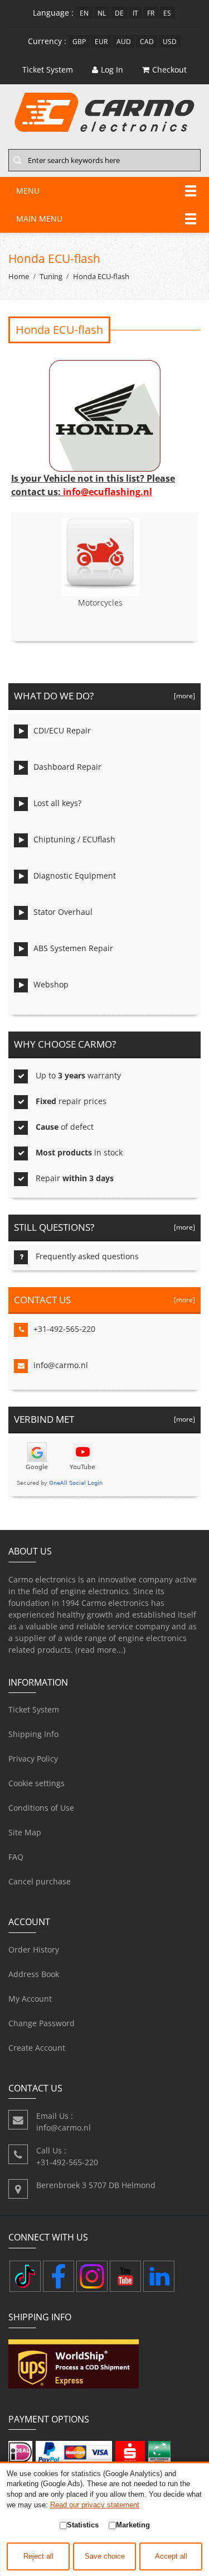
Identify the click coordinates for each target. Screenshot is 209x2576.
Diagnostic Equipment (75, 876)
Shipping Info (33, 1734)
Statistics (83, 2525)
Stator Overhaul (63, 912)
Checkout (169, 69)
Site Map (25, 1832)
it (135, 13)
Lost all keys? (57, 803)
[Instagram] (92, 2276)
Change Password (42, 2023)
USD (170, 41)
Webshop (51, 984)
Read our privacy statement (95, 2505)
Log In (112, 69)
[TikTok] (25, 2276)
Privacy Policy (33, 1759)
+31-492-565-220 (64, 1329)
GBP (79, 41)
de (119, 13)
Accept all (171, 2556)
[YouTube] (125, 2276)
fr (151, 13)
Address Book (34, 1974)
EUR (101, 41)
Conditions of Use (41, 1808)
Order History (34, 1949)
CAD (147, 41)
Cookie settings (37, 1783)
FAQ (16, 1857)
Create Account (37, 2048)
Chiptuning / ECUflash (74, 839)
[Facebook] (59, 2276)
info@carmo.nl (61, 1365)
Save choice (105, 2556)
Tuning (51, 277)
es (167, 13)
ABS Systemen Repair (73, 948)
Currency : (47, 41)
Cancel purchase (40, 1881)
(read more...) (100, 1650)
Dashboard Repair (67, 767)
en (84, 13)
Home (19, 277)
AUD (124, 41)
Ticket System (34, 1709)
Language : (53, 13)
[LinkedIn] (159, 2276)
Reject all (38, 2556)
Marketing (133, 2525)
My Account (30, 1999)
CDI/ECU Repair (62, 730)
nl (102, 13)
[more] (183, 695)
